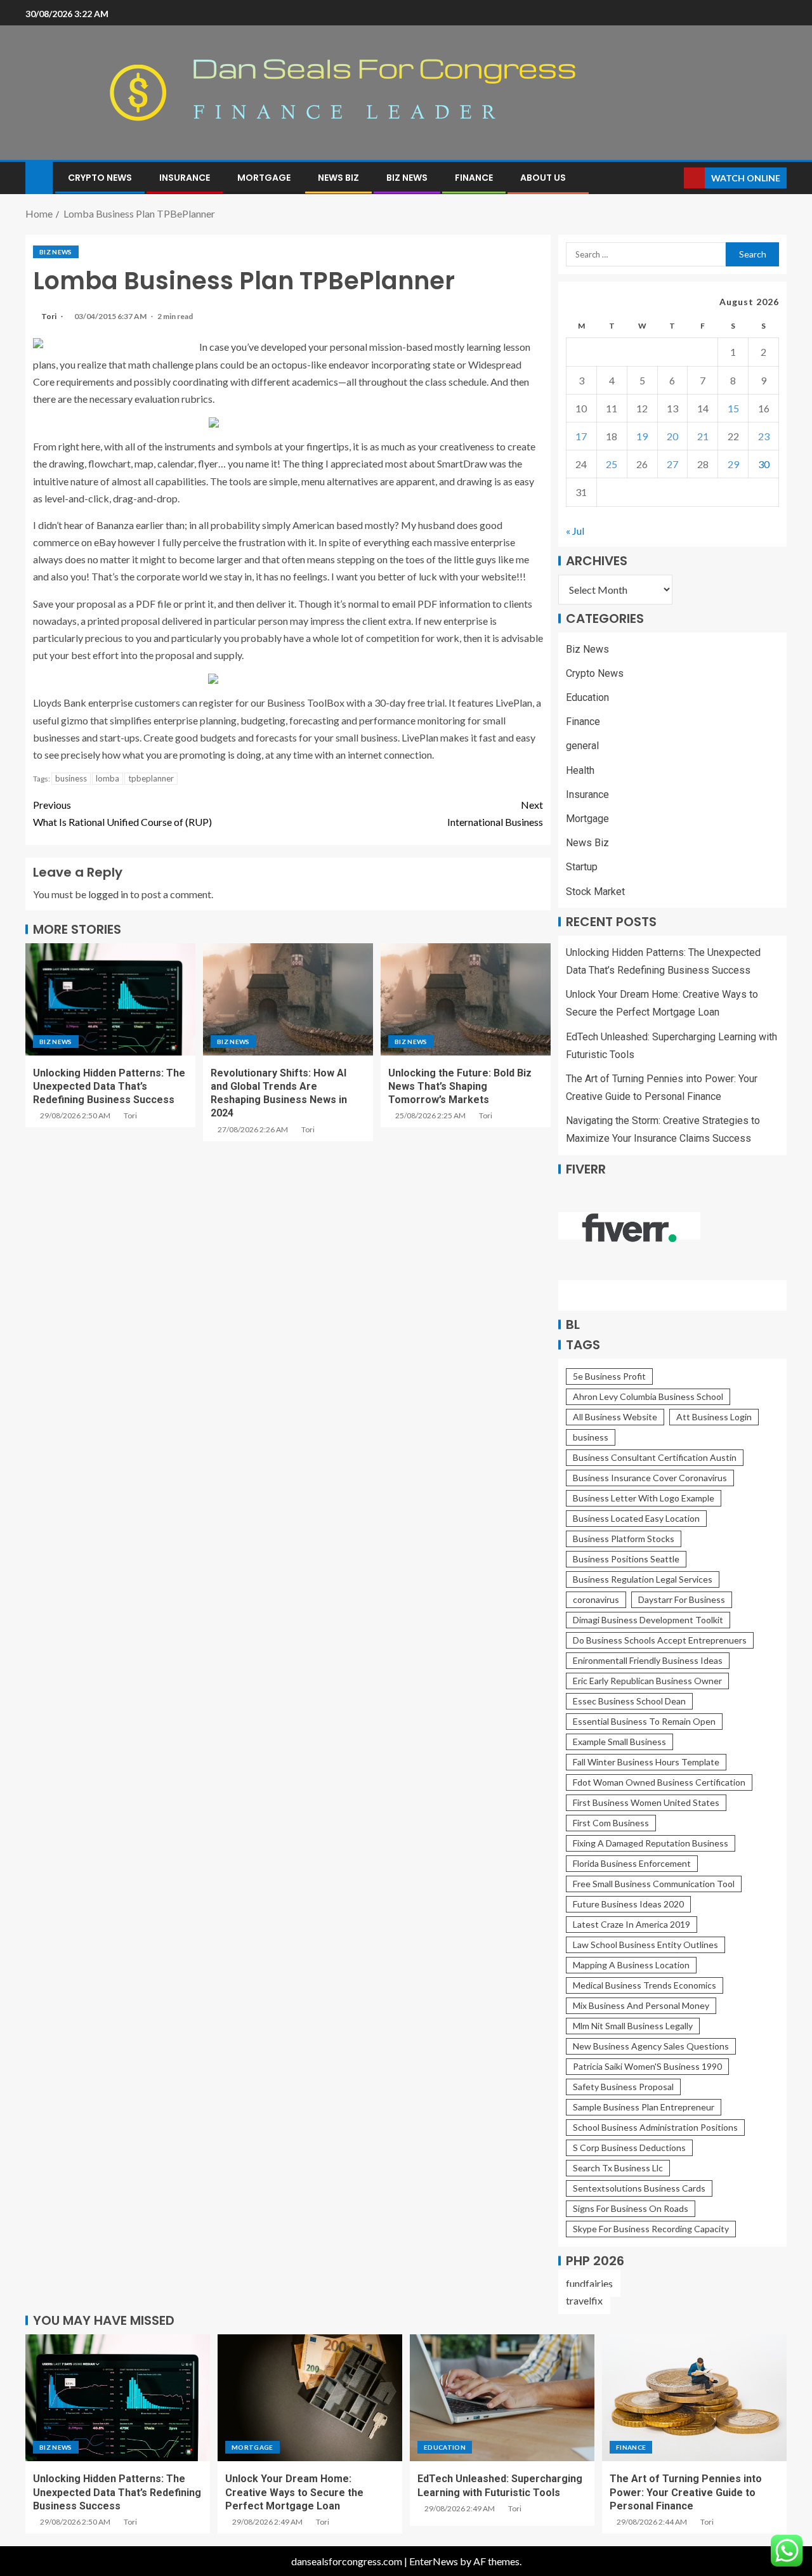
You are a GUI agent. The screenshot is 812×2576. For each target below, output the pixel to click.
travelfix (584, 2300)
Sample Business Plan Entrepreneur (644, 2107)
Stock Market (595, 892)
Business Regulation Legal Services (643, 1579)
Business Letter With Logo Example (644, 1498)
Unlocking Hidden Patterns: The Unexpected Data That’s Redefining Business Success (109, 1087)
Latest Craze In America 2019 (632, 1924)
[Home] (39, 177)
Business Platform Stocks (624, 1539)
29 (733, 464)
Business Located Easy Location (636, 1518)
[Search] (673, 178)
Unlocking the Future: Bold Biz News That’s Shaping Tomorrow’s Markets (460, 1087)
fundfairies (589, 2283)
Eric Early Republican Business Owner (647, 1681)
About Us (543, 178)
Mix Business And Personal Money (641, 2005)
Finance (474, 178)
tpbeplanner (151, 778)
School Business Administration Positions (655, 2127)
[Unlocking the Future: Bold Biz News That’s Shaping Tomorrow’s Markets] (466, 999)
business (71, 778)
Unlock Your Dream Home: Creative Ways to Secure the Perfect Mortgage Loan (294, 2492)
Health (580, 770)
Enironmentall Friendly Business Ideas (648, 1660)
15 (733, 408)
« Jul (575, 531)
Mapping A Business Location (631, 1965)
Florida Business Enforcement (632, 1863)
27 (672, 464)
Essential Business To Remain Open (644, 1721)
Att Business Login (714, 1417)
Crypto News (100, 178)
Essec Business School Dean (629, 1701)
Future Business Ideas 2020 (628, 1904)
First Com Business (611, 1823)
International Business (495, 813)
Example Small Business (619, 1742)
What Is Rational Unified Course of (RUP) (122, 813)
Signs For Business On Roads (631, 2208)
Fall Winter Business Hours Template (646, 1762)
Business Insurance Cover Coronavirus (650, 1478)
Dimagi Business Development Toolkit (648, 1620)
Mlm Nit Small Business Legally (633, 2026)
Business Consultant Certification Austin (655, 1457)
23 (764, 436)
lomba (108, 778)
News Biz (338, 178)
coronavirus (596, 1599)
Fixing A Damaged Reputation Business (651, 1843)
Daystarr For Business (682, 1599)
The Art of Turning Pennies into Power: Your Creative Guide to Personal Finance (686, 2492)
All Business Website (615, 1417)
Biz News (407, 178)
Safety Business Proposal (623, 2087)
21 (703, 436)
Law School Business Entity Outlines (645, 1945)
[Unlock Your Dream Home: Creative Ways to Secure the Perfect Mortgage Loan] (310, 2398)
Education (587, 697)
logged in (108, 894)
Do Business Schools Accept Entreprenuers (660, 1640)
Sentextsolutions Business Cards (639, 2188)
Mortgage (264, 178)
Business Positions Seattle (626, 1559)
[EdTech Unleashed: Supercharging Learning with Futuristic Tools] (502, 2398)
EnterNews (434, 2561)
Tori (49, 316)
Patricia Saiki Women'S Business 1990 (647, 2066)
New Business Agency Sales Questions (651, 2046)
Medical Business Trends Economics (645, 1985)
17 (581, 436)
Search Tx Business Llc (618, 2168)
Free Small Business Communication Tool (654, 1884)
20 (672, 436)
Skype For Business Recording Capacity (651, 2229)
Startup (582, 867)
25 (612, 464)
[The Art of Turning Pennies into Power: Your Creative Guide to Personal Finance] (694, 2398)
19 (642, 436)
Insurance (185, 178)
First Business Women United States (646, 1802)
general (582, 746)
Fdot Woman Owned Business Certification (659, 1782)
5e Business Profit (609, 1376)
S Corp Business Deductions (629, 2148)
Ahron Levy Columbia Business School (648, 1396)
